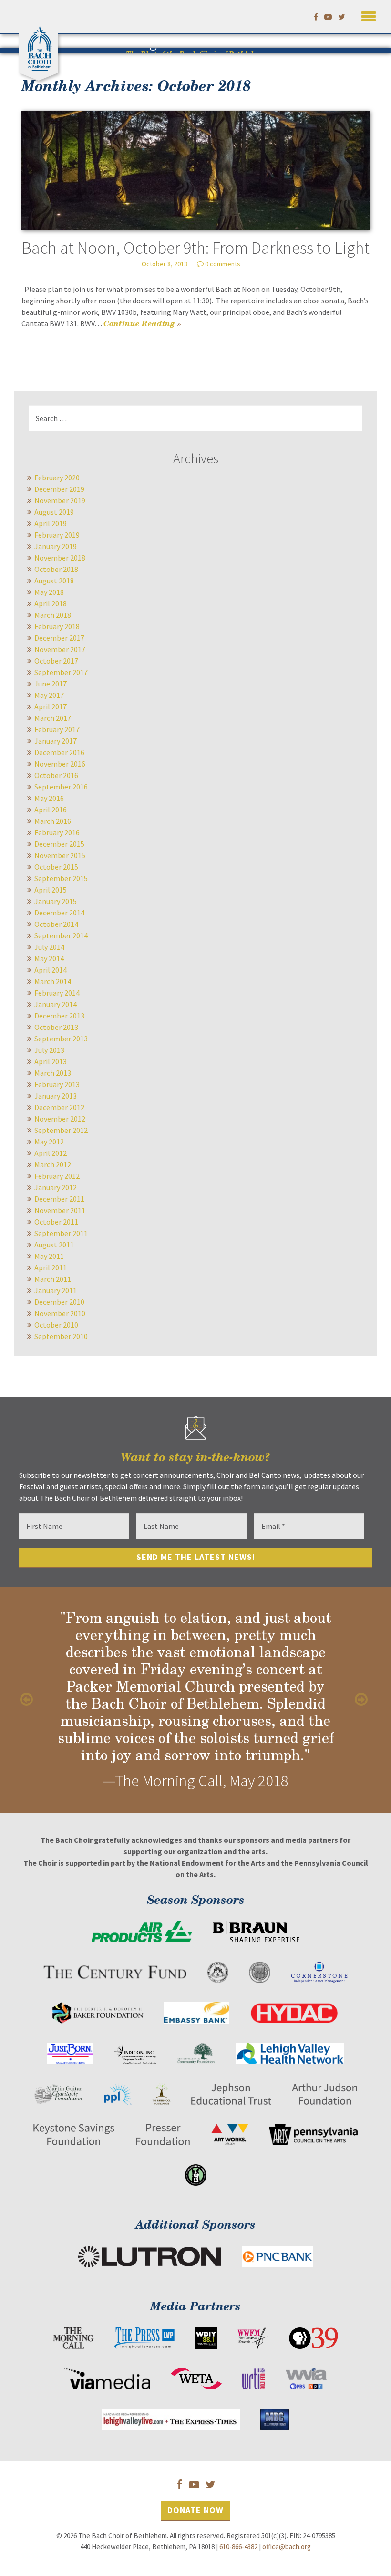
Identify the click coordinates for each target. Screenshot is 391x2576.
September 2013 (61, 1039)
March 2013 (53, 1073)
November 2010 (60, 1313)
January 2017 (56, 741)
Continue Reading (142, 323)
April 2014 (51, 970)
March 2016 (53, 821)
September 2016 (61, 787)
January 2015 (56, 901)
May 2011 (49, 1256)
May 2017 (49, 695)
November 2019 (60, 500)
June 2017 (51, 684)
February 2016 (57, 832)
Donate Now (195, 2510)
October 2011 (56, 1222)
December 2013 (59, 1016)
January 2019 (56, 546)
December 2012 (59, 1107)
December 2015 (59, 844)
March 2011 (53, 1279)
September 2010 (61, 1336)
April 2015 (51, 890)
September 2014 (61, 935)
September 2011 (61, 1233)
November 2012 (60, 1119)
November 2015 (60, 855)
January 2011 (56, 1290)
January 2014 (56, 1004)
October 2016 (56, 775)
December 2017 (59, 638)
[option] (195, 1700)
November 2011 (60, 1210)
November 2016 (60, 764)
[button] (369, 15)
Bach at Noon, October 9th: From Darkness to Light (196, 248)
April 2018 (51, 603)
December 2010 (59, 1302)
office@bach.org (287, 2547)
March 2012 (53, 1164)
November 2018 (60, 558)
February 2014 (57, 993)
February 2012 (57, 1176)
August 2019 (54, 512)
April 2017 (51, 706)
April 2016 (51, 810)
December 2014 (59, 913)
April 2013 (51, 1061)
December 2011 (59, 1199)
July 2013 (49, 1050)
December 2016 (59, 752)
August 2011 (54, 1245)
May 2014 (49, 958)
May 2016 (49, 798)
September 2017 (61, 672)
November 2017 (60, 649)
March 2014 (53, 981)
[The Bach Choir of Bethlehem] (41, 46)
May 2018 (49, 592)
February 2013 (57, 1084)
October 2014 (56, 924)
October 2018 (56, 569)
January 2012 (56, 1187)
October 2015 (56, 867)
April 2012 (51, 1153)
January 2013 (56, 1096)
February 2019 (57, 535)
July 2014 (49, 947)
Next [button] (362, 1700)
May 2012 (49, 1142)
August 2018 (54, 581)
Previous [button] (29, 1700)
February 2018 (57, 626)
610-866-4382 (238, 2547)
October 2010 (56, 1325)
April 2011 (51, 1267)
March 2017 (53, 718)
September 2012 (61, 1130)
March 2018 (53, 615)
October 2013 (56, 1027)
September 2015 (61, 878)
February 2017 (57, 729)
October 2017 (56, 661)
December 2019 (59, 489)
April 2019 (51, 523)
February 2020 (57, 478)
